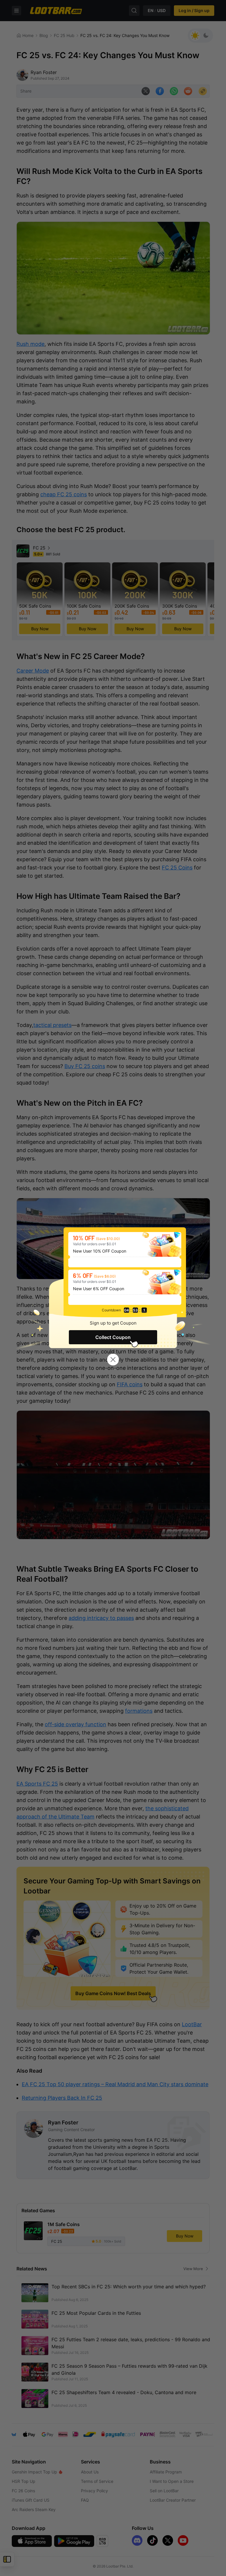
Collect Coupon (113, 1337)
